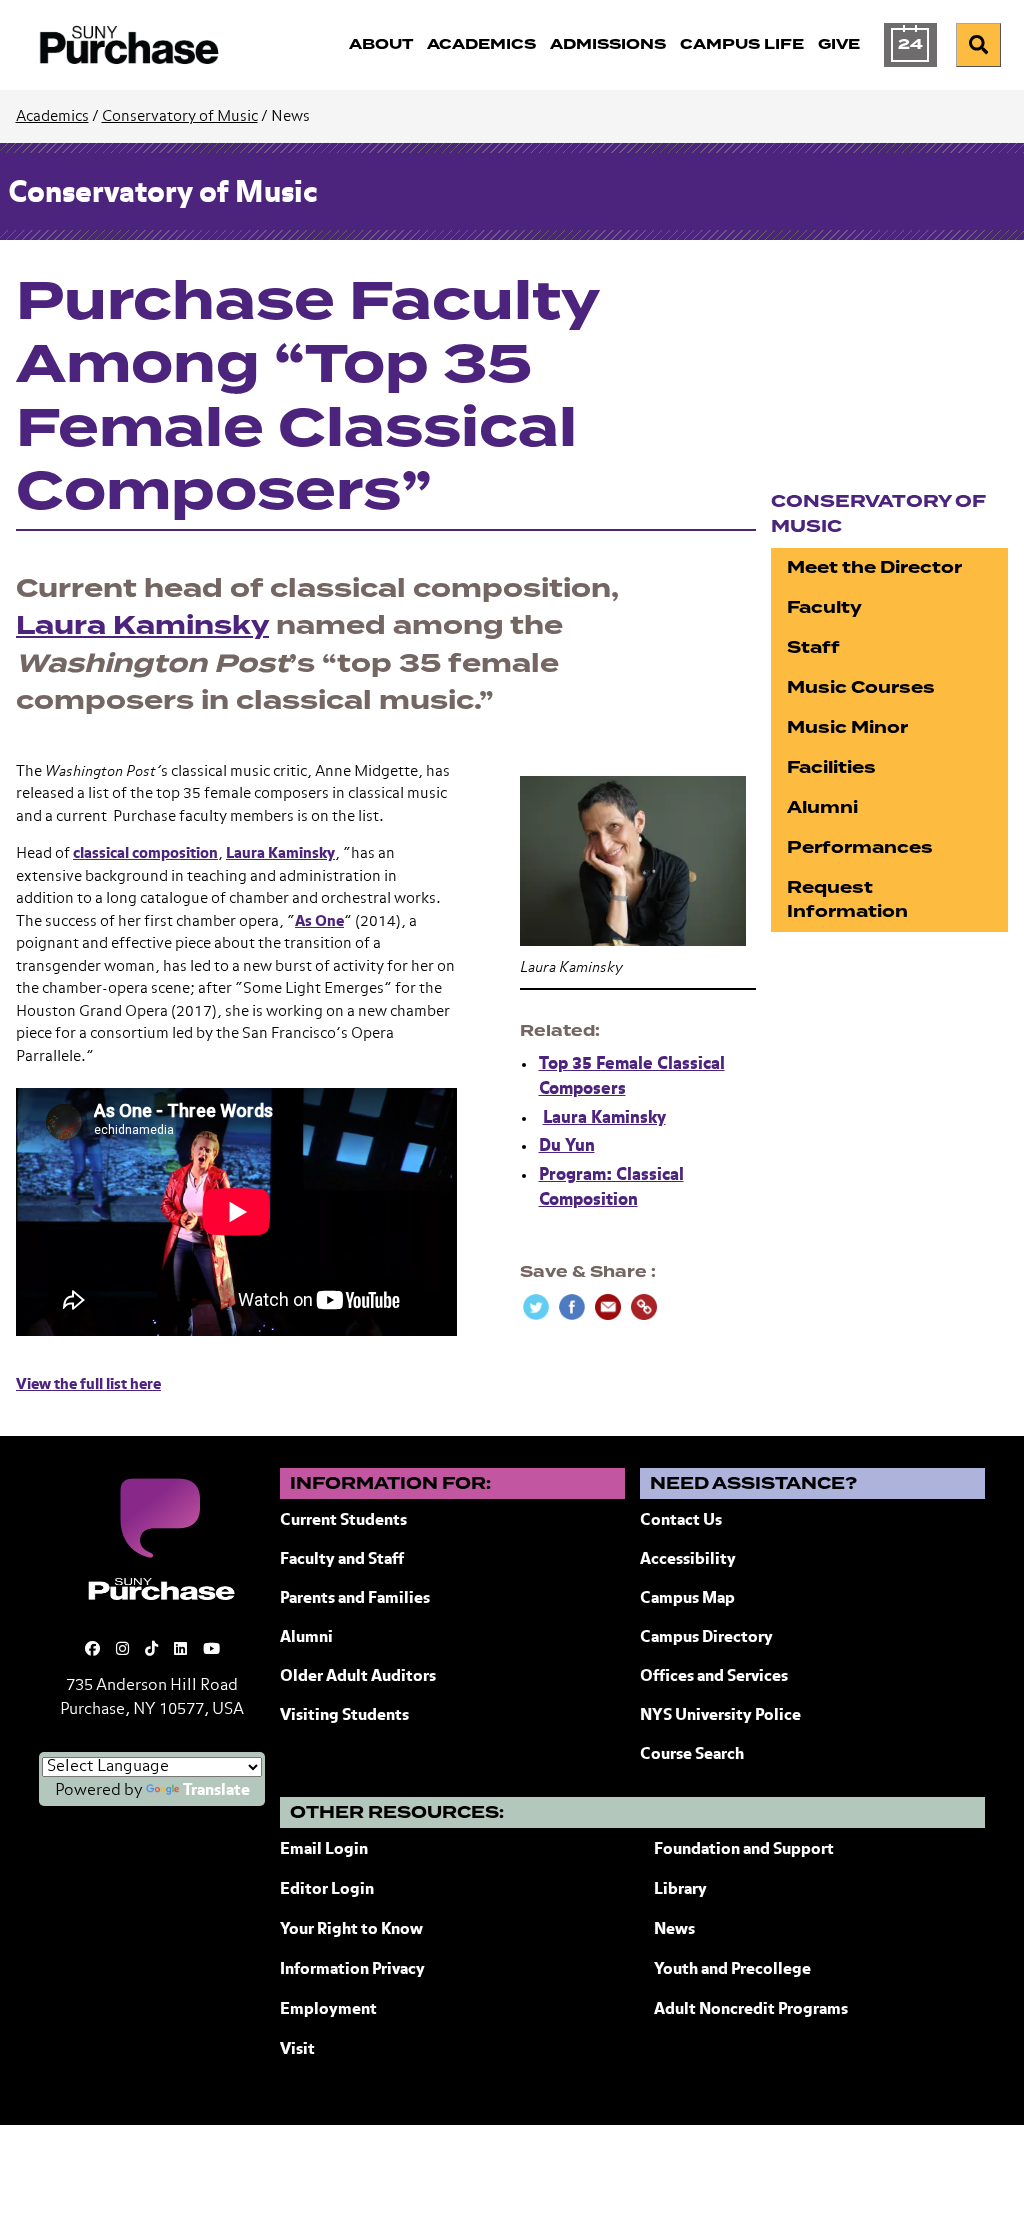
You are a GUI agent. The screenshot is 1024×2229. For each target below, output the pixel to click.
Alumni (822, 807)
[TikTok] (151, 1649)
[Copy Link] (644, 1307)
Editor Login (327, 1890)
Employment (328, 2010)
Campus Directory (706, 1638)
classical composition (145, 853)
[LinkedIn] (180, 1649)
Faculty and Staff (342, 1560)
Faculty (824, 607)
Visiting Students (344, 1716)
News (674, 1930)
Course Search (692, 1755)
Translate (216, 1791)
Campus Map (687, 1599)
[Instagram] (122, 1649)
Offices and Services (714, 1677)
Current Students (343, 1521)
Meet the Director (874, 567)
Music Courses (861, 687)
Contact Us (681, 1521)
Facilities (831, 767)
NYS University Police (720, 1716)
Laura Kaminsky (142, 626)
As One (319, 921)
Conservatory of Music (180, 116)
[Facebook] (92, 1649)
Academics (52, 116)
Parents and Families (355, 1599)
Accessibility (688, 1560)
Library (680, 1890)
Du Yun (567, 1146)
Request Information (847, 899)
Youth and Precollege (732, 1970)
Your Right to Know (351, 1930)
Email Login (324, 1850)
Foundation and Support (744, 1850)
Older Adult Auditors (358, 1677)
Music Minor (847, 727)
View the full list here (88, 1384)
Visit (297, 2050)
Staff (813, 647)
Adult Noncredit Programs (751, 2010)
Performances (860, 847)
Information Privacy (352, 1970)
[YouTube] (211, 1649)
